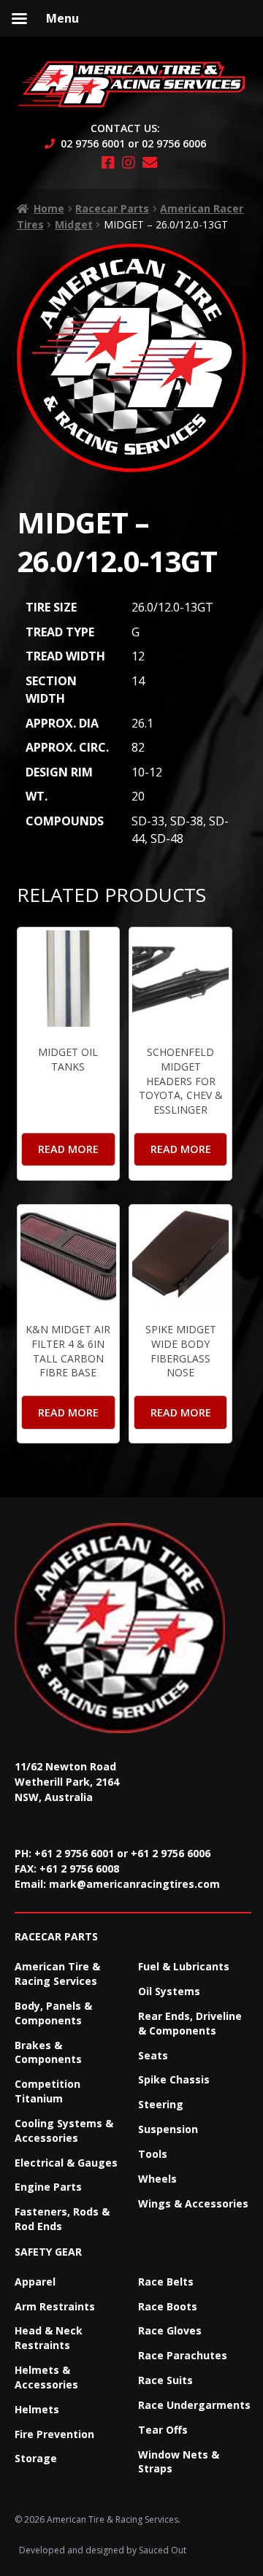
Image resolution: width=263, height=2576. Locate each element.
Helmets (37, 2409)
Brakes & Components (48, 2052)
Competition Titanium (47, 2091)
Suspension (168, 2129)
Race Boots (168, 2306)
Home (49, 208)
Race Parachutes (183, 2355)
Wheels (157, 2179)
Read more (68, 1149)
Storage (36, 2458)
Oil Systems (169, 1991)
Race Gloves (170, 2330)
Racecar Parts (112, 208)
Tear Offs (163, 2430)
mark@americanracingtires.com (134, 1884)
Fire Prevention (54, 2434)
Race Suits (165, 2380)
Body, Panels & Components (53, 2013)
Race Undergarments (194, 2405)
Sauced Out (163, 2550)
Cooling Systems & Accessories (64, 2130)
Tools (153, 2154)
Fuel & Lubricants (184, 1966)
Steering (161, 2104)
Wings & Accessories (193, 2203)
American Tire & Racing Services (57, 1974)
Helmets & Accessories (46, 2377)
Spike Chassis (174, 2079)
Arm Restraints (55, 2306)
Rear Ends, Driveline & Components (190, 2023)
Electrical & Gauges (66, 2163)
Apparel (35, 2282)
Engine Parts (48, 2187)
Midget (74, 224)
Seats (153, 2055)
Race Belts (166, 2282)
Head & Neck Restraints (49, 2338)
